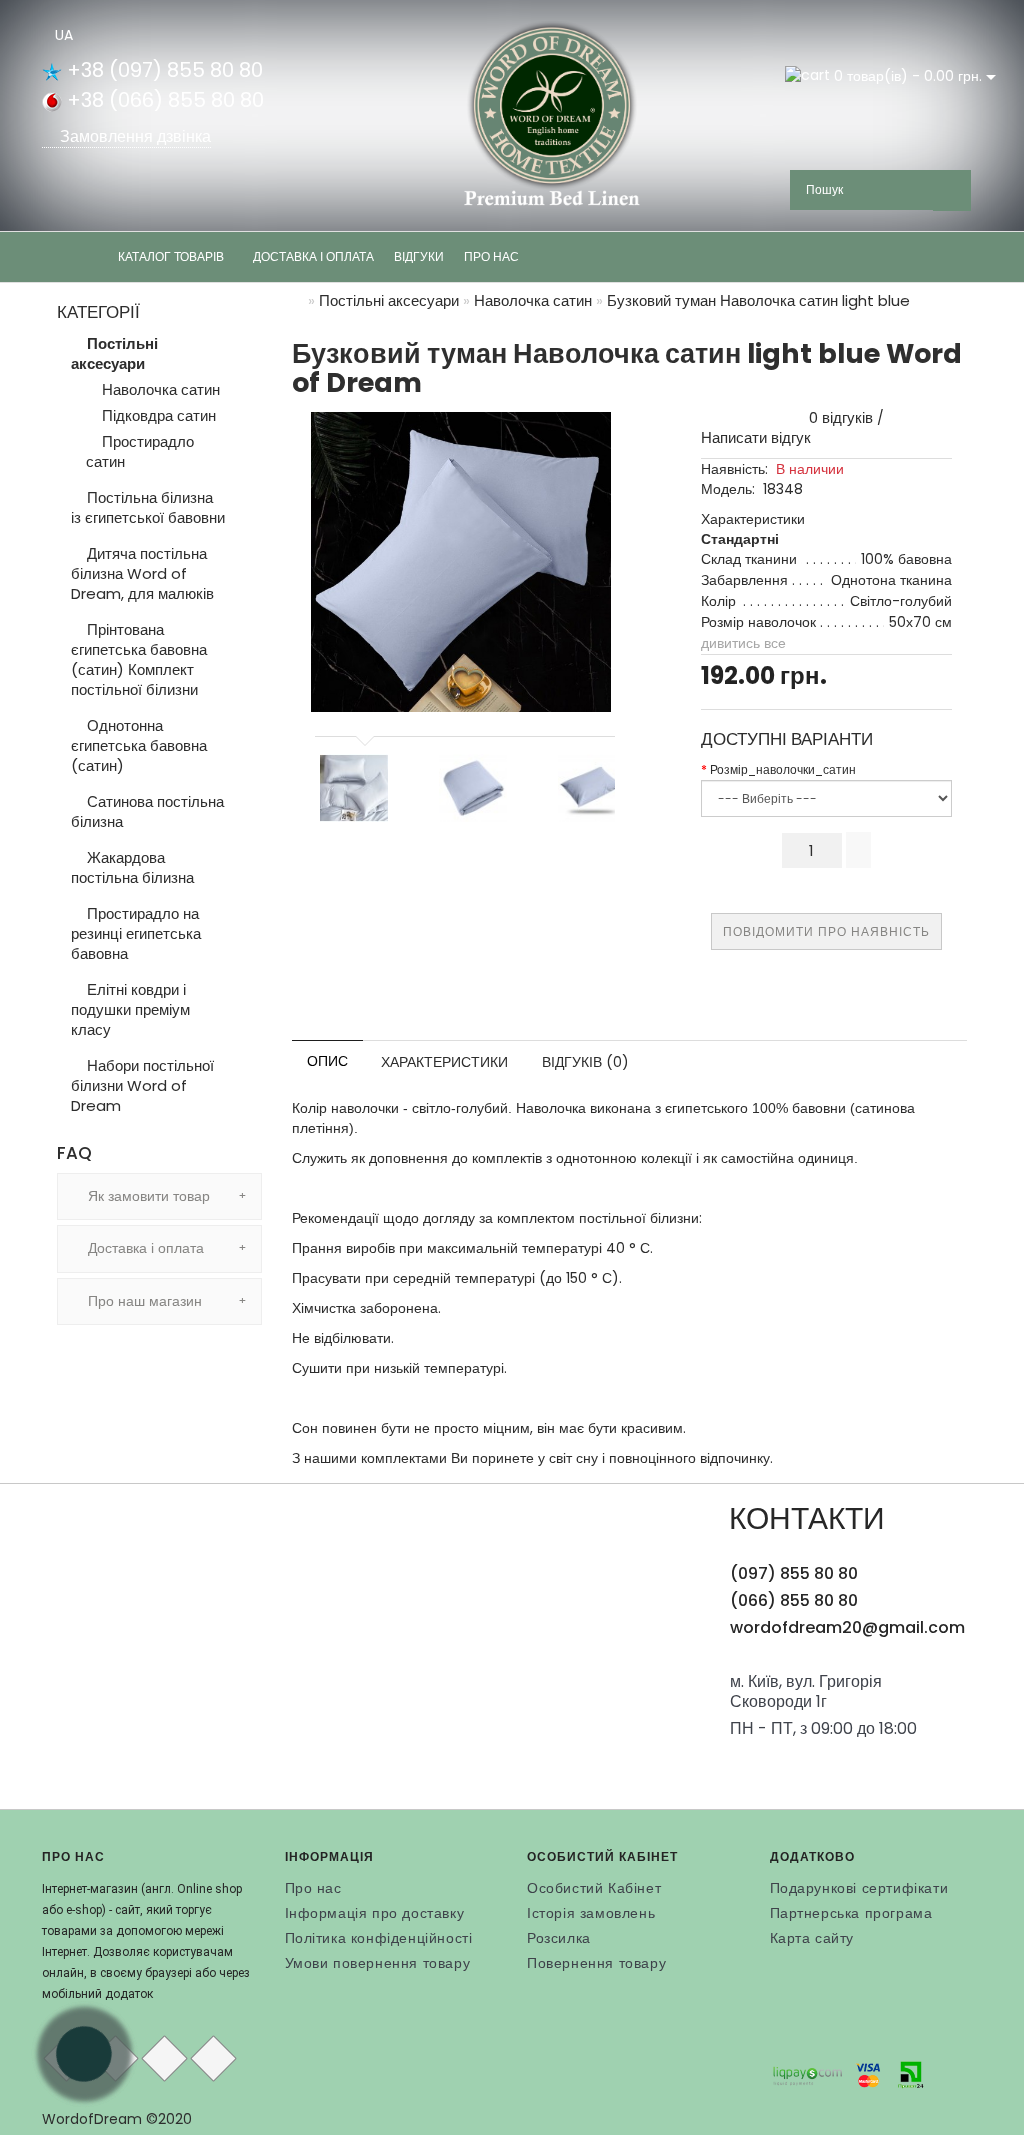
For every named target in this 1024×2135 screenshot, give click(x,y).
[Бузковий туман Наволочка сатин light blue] (592, 788)
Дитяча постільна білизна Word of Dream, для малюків (142, 573)
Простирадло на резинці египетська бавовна (136, 933)
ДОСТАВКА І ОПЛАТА (313, 256)
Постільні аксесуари (114, 353)
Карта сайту (812, 1938)
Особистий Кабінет (594, 1888)
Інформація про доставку (375, 1913)
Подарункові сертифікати (859, 1888)
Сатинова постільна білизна (147, 811)
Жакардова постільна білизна (132, 867)
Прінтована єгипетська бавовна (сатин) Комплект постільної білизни (139, 659)
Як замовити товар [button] (147, 1196)
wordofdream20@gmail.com (847, 1627)
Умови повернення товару (378, 1963)
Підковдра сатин (157, 416)
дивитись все (743, 643)
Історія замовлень (591, 1913)
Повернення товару (596, 1963)
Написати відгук (756, 437)
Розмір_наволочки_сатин (783, 769)
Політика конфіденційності (379, 1938)
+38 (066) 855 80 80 (163, 100)
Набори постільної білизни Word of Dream (142, 1085)
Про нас (491, 256)
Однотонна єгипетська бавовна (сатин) (139, 745)
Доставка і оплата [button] (144, 1248)
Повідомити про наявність (826, 931)
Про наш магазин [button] (143, 1301)
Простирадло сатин (140, 452)
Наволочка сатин (159, 390)
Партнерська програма (851, 1913)
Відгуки (419, 256)
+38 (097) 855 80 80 (162, 70)
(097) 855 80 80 (794, 1573)
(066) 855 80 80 (794, 1600)
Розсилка (559, 1938)
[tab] (159, 1196)
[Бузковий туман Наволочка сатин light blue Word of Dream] (461, 562)
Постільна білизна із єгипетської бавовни (148, 507)
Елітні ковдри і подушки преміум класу (130, 1009)
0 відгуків (837, 417)
